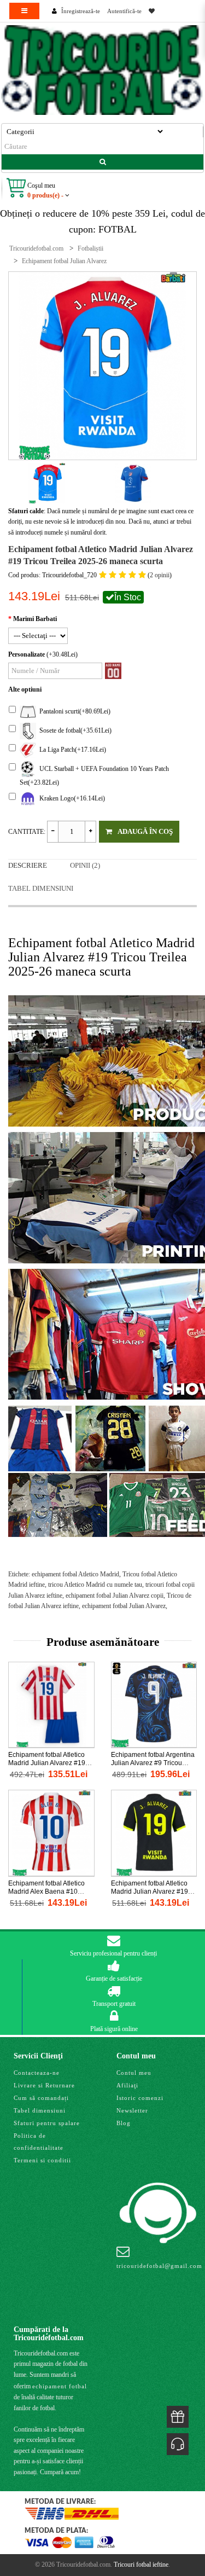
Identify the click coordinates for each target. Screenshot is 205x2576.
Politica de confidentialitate (39, 2142)
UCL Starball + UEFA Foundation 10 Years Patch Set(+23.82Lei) (94, 776)
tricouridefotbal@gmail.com (159, 2266)
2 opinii (160, 575)
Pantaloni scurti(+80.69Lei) (73, 711)
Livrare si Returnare (44, 2085)
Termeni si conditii (42, 2160)
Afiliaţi (127, 2085)
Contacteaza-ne (37, 2073)
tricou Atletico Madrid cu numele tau (95, 1585)
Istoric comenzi (140, 2098)
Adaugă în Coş (145, 831)
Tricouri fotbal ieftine (141, 2565)
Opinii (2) (85, 865)
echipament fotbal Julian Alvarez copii (115, 1596)
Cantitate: (27, 832)
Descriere (28, 865)
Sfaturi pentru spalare (47, 2123)
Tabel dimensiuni (41, 888)
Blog (124, 2123)
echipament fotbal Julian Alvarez (124, 1606)
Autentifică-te (124, 11)
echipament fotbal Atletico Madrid (75, 1574)
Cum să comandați (41, 2098)
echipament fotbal (60, 2386)
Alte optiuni (25, 689)
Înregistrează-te (81, 11)
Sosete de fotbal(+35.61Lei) (74, 730)
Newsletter (132, 2110)
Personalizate (27, 654)
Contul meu (134, 2073)
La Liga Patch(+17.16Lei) (71, 750)
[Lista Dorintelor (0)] (152, 11)
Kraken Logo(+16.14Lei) (71, 798)
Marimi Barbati (35, 619)
